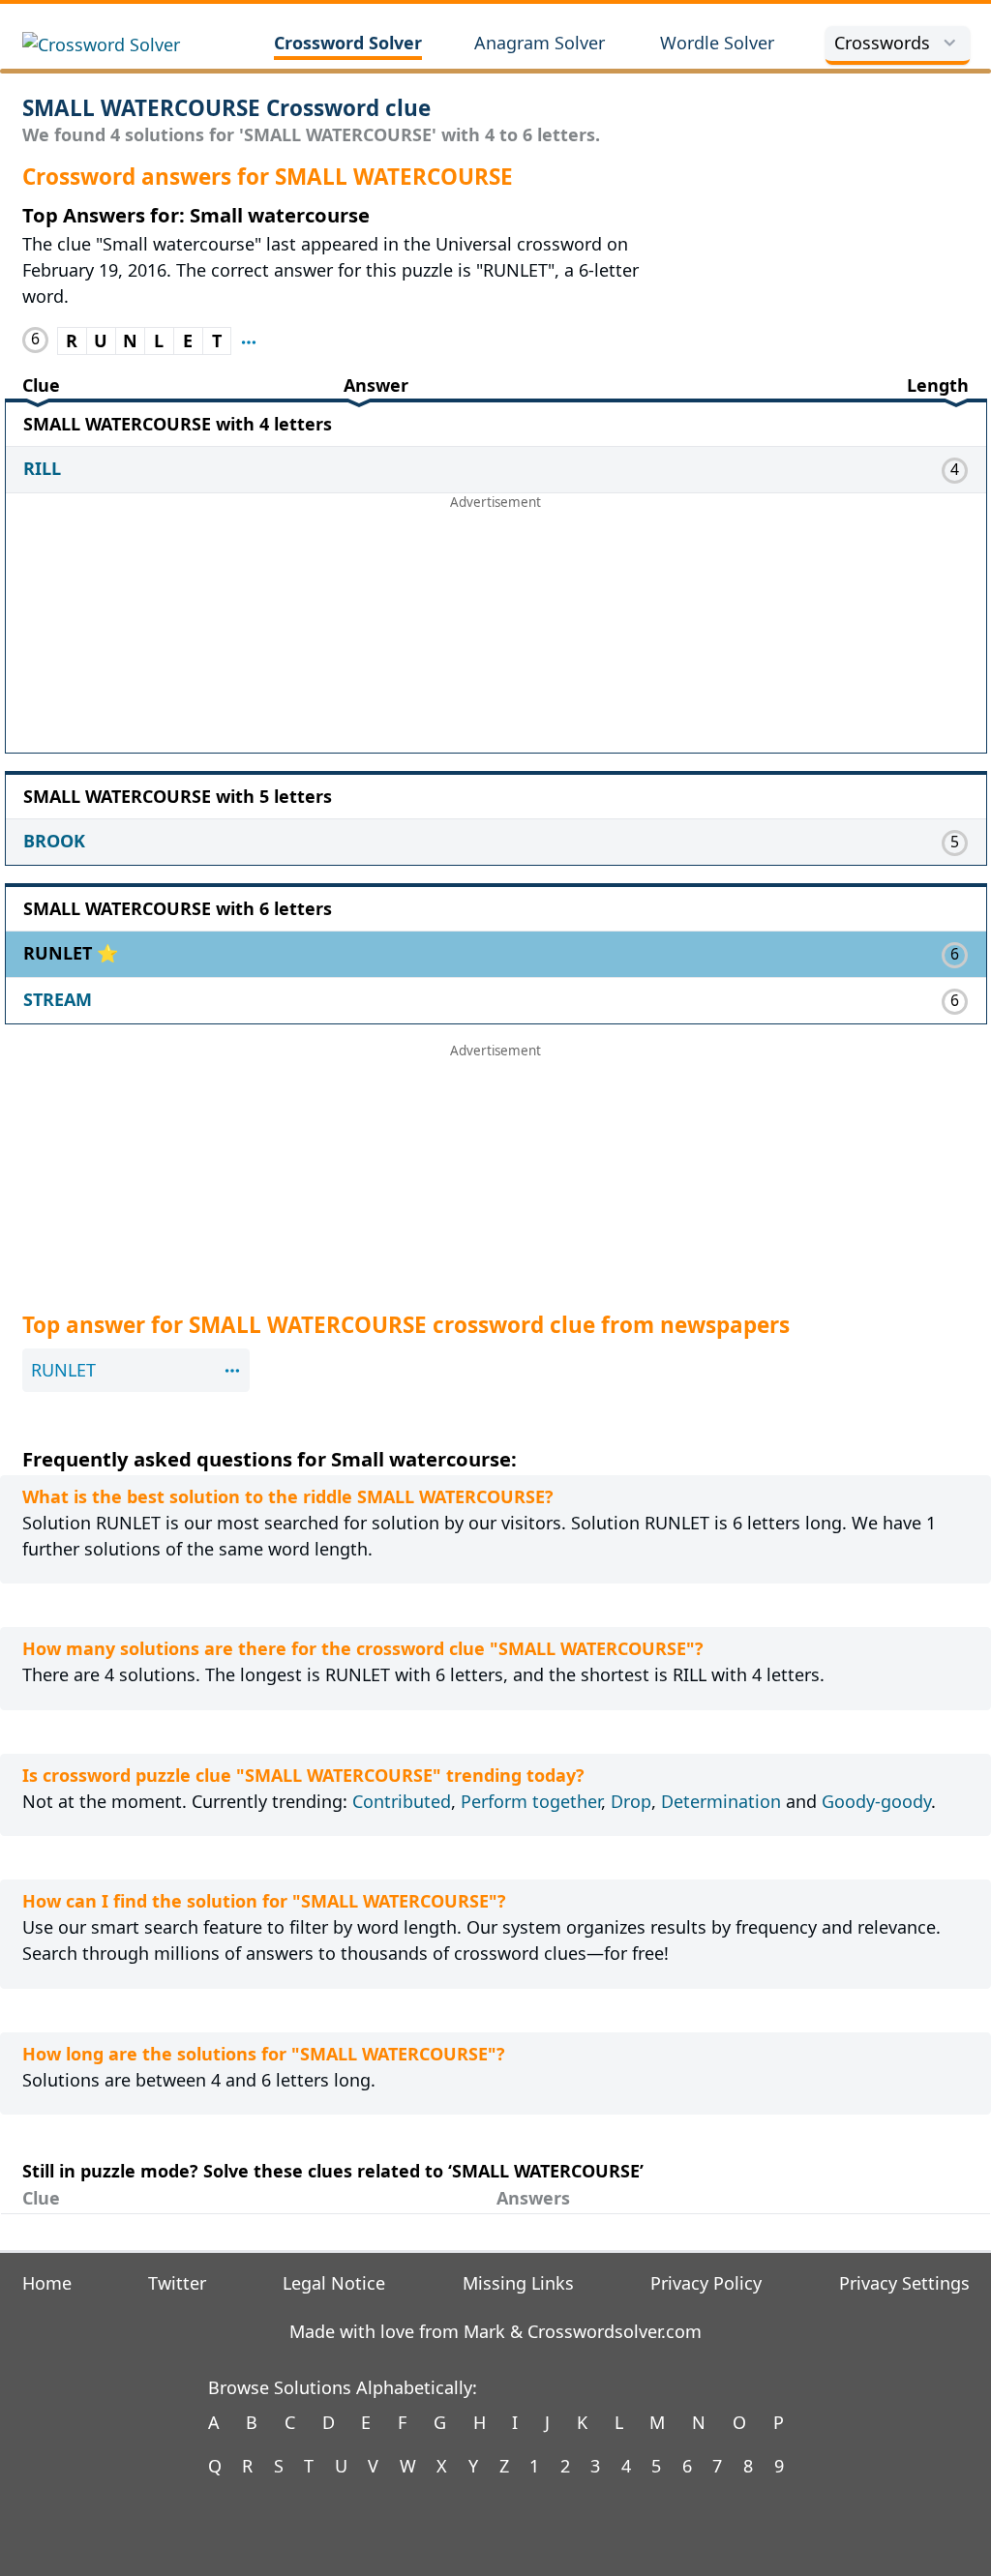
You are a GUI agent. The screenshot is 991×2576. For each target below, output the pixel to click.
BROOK (54, 841)
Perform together (531, 1801)
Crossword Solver (348, 43)
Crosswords (882, 43)
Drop (631, 1801)
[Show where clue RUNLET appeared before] (249, 341)
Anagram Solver (540, 43)
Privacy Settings (904, 2283)
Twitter (177, 2283)
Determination (721, 1801)
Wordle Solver (717, 43)
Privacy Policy (706, 2283)
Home (47, 2283)
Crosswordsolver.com (615, 2331)
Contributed (402, 1801)
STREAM (58, 999)
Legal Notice (334, 2283)
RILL (42, 468)
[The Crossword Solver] (124, 45)
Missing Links (518, 2283)
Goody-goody (876, 1801)
